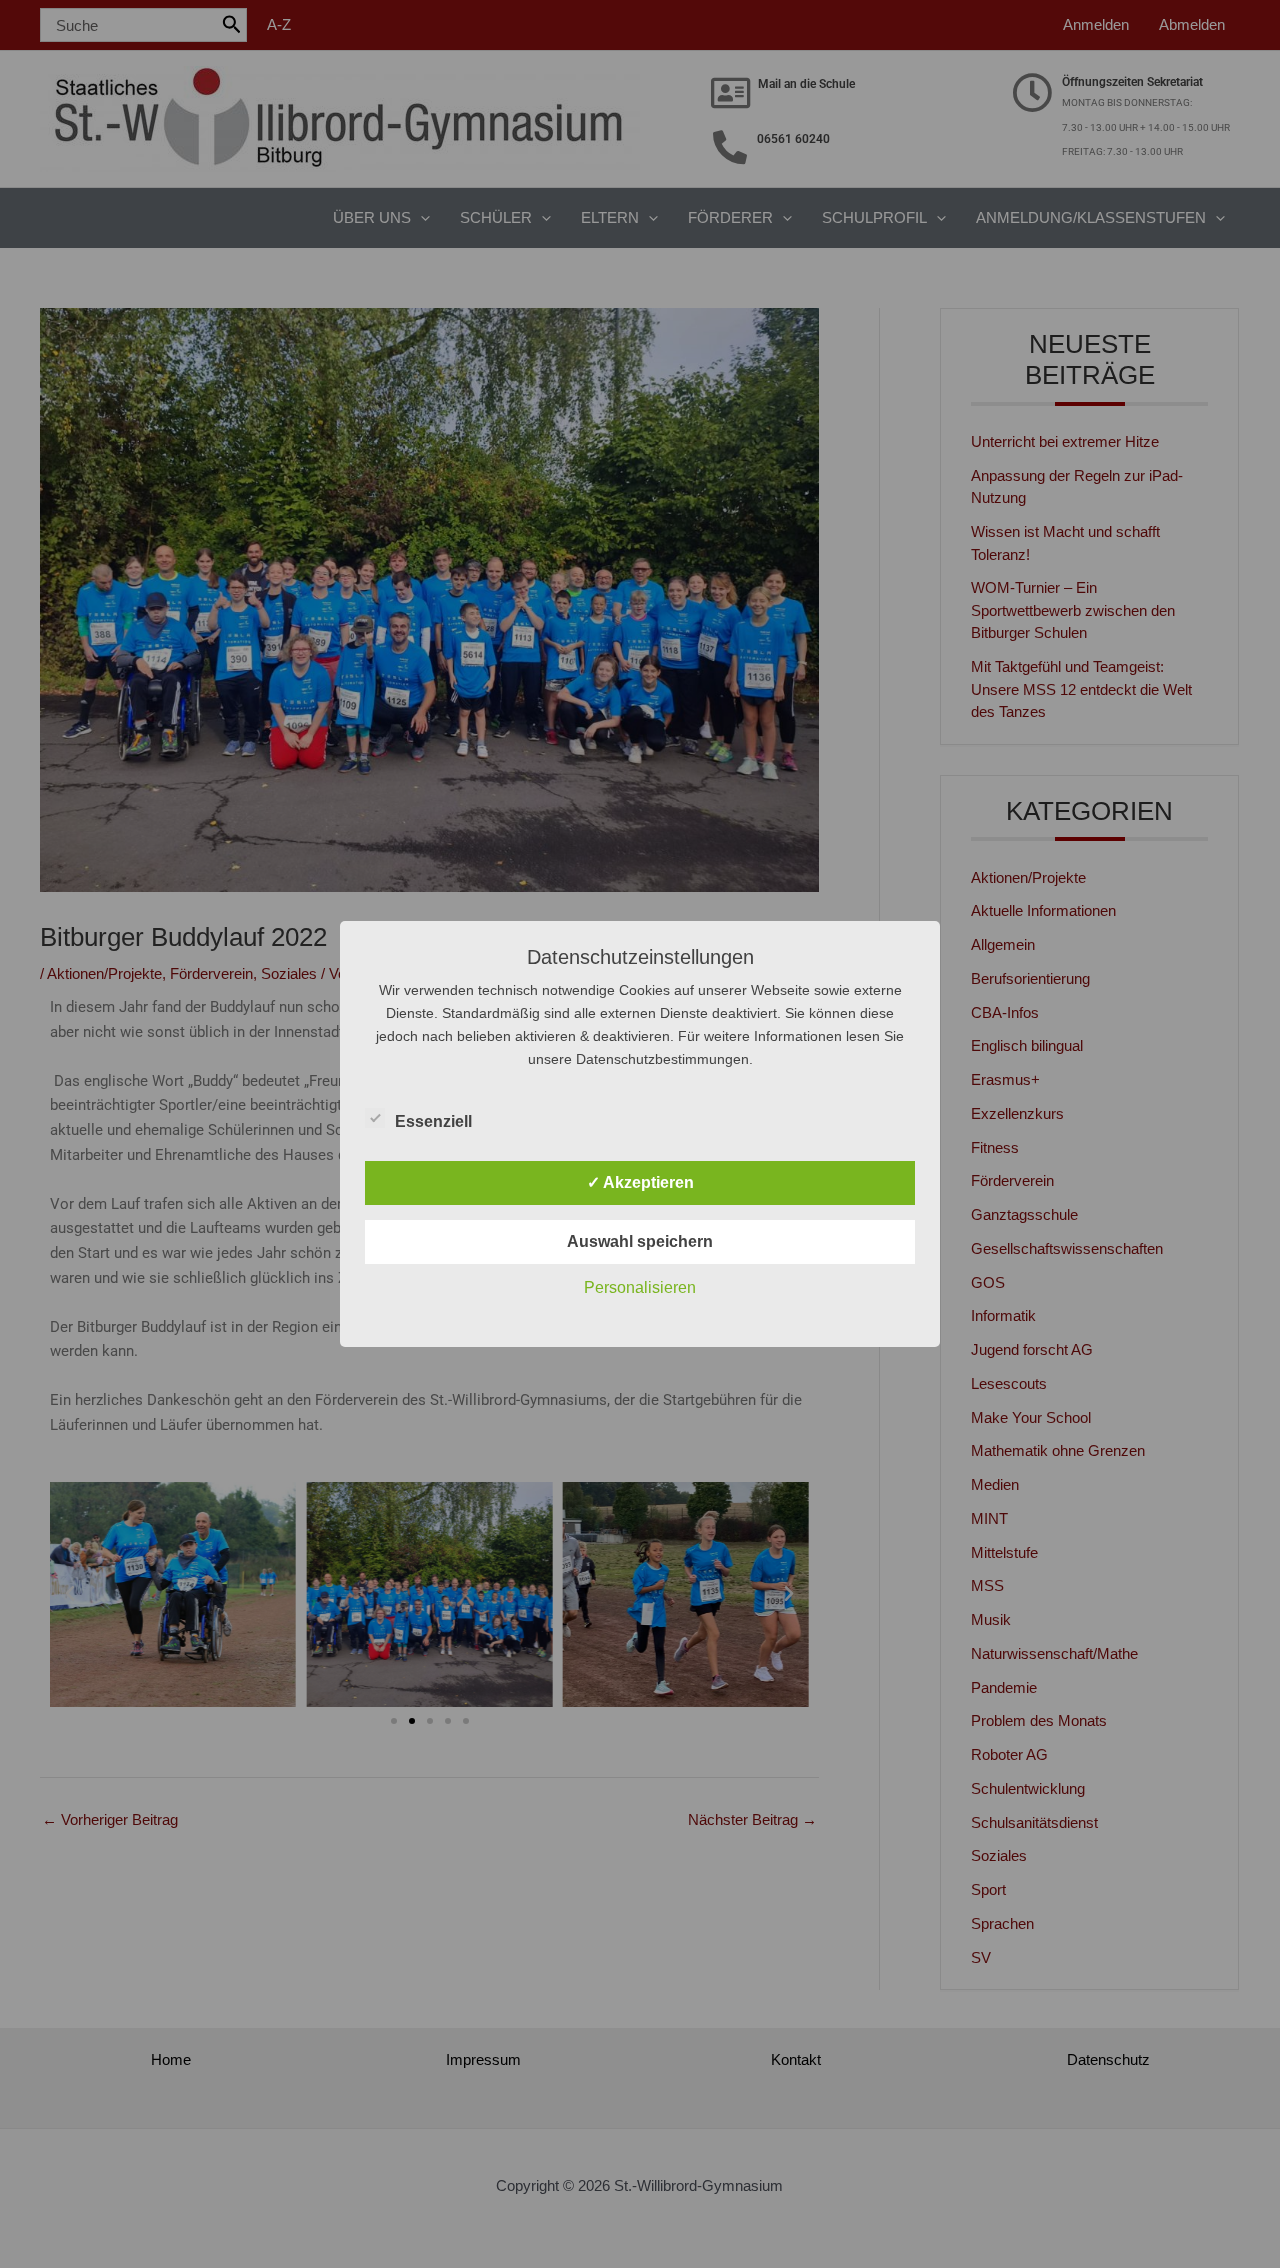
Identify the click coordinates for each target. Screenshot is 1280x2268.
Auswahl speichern (640, 1241)
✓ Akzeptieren (640, 1182)
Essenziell (433, 1121)
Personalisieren (640, 1287)
